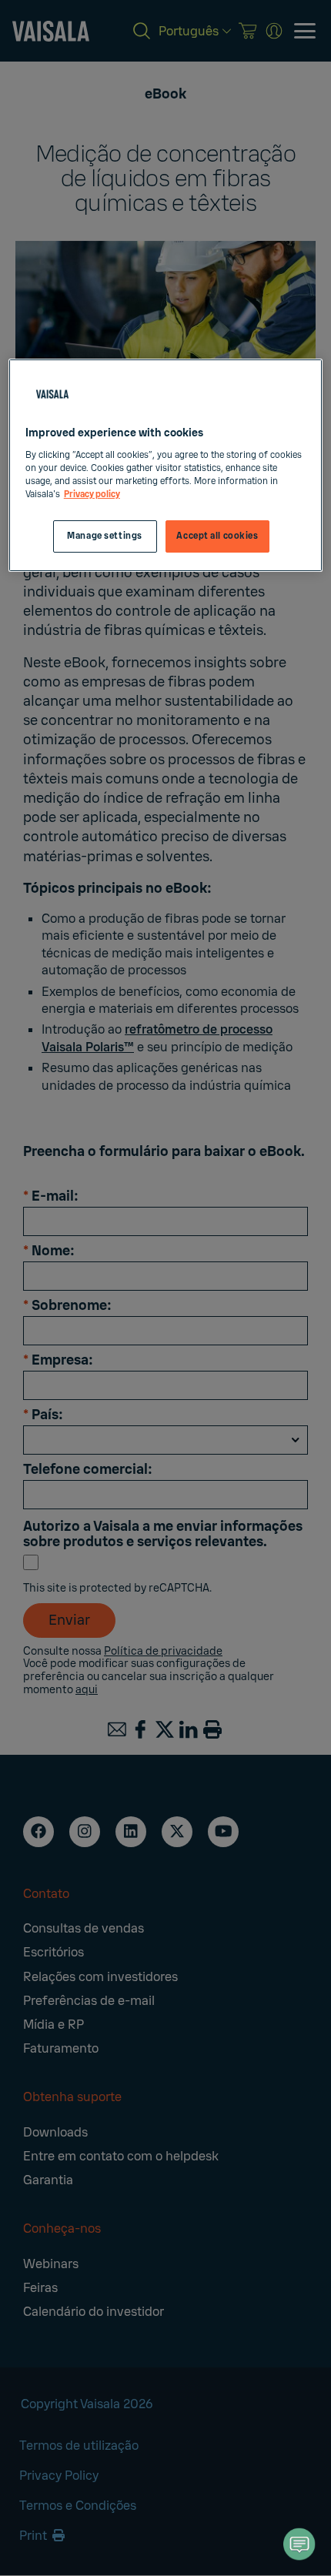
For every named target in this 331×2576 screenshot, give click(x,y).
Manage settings (105, 536)
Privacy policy (92, 494)
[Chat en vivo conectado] (299, 2544)
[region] (166, 465)
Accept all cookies (217, 536)
